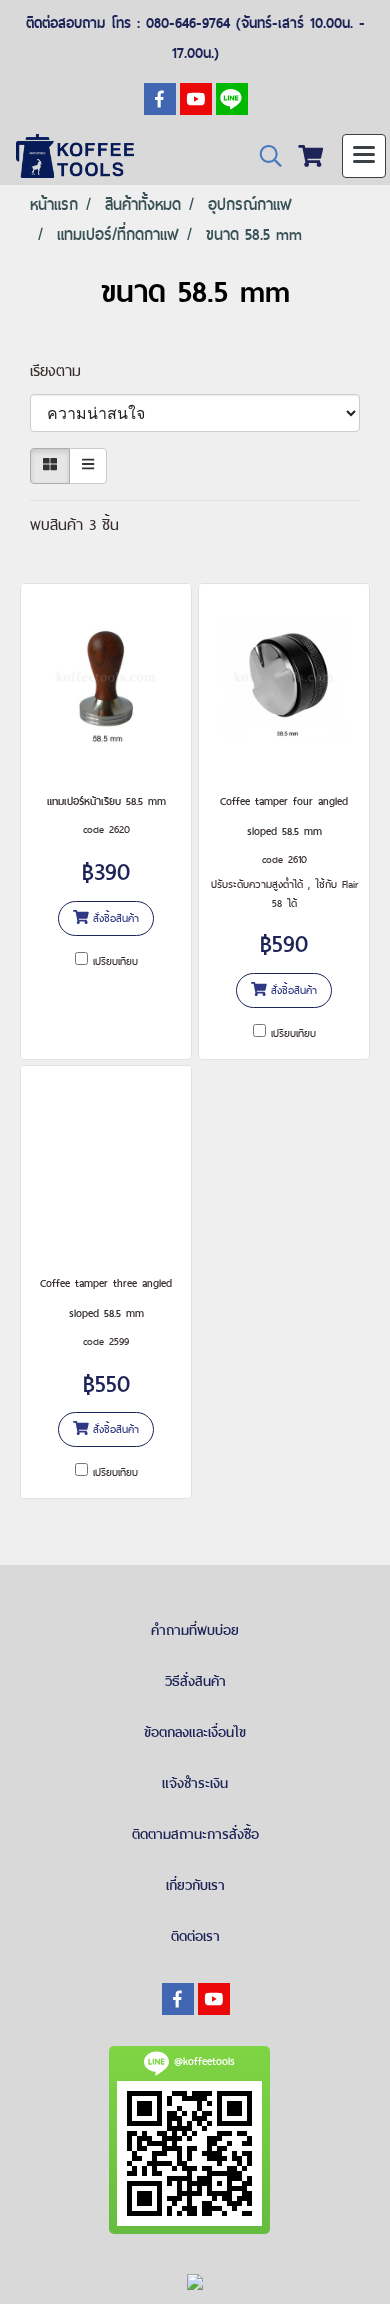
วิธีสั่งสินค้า (195, 1681)
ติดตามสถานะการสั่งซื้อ (195, 1834)
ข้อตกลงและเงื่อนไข (195, 1732)
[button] (264, 156)
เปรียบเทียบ (115, 961)
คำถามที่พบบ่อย (195, 1630)
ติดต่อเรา (195, 1936)
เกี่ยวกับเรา (195, 1885)
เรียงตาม (64, 370)
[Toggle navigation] (364, 156)
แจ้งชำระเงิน (195, 1783)
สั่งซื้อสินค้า (113, 918)
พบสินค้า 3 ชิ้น (74, 524)
